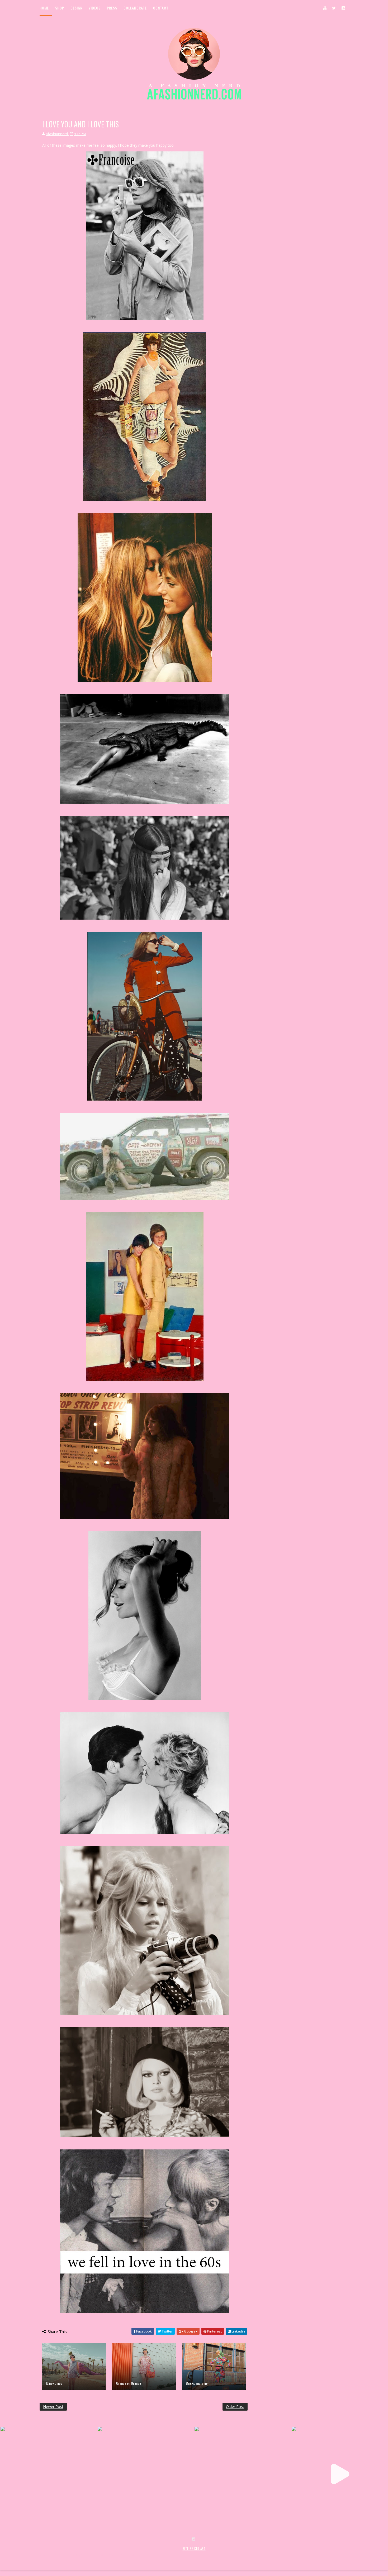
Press (112, 8)
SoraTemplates (71, 2554)
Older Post (235, 2407)
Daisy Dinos (54, 2383)
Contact (161, 8)
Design (76, 8)
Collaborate (135, 8)
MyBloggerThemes (126, 2554)
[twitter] (334, 8)
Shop (60, 8)
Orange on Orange (129, 2383)
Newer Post (53, 2407)
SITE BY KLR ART (194, 2549)
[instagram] (343, 8)
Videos (95, 8)
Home (44, 8)
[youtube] (325, 8)
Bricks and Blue (197, 2383)
